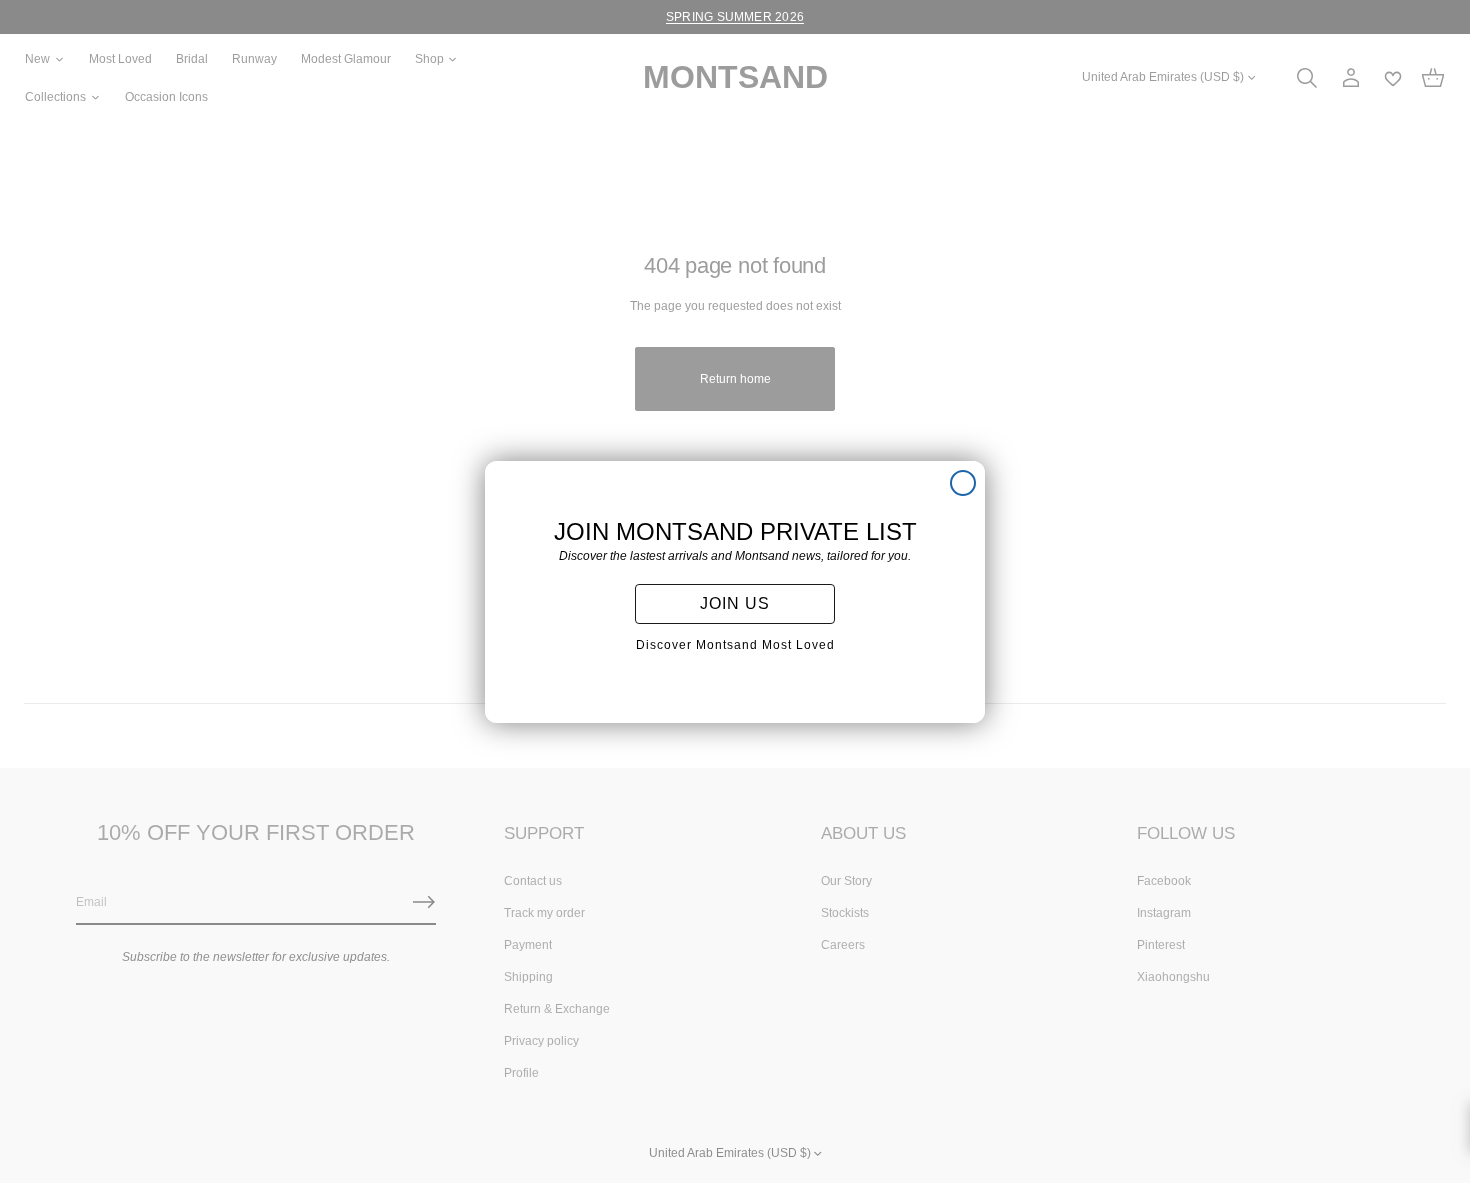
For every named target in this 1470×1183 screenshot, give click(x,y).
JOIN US (735, 603)
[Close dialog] (963, 483)
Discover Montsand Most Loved (735, 645)
